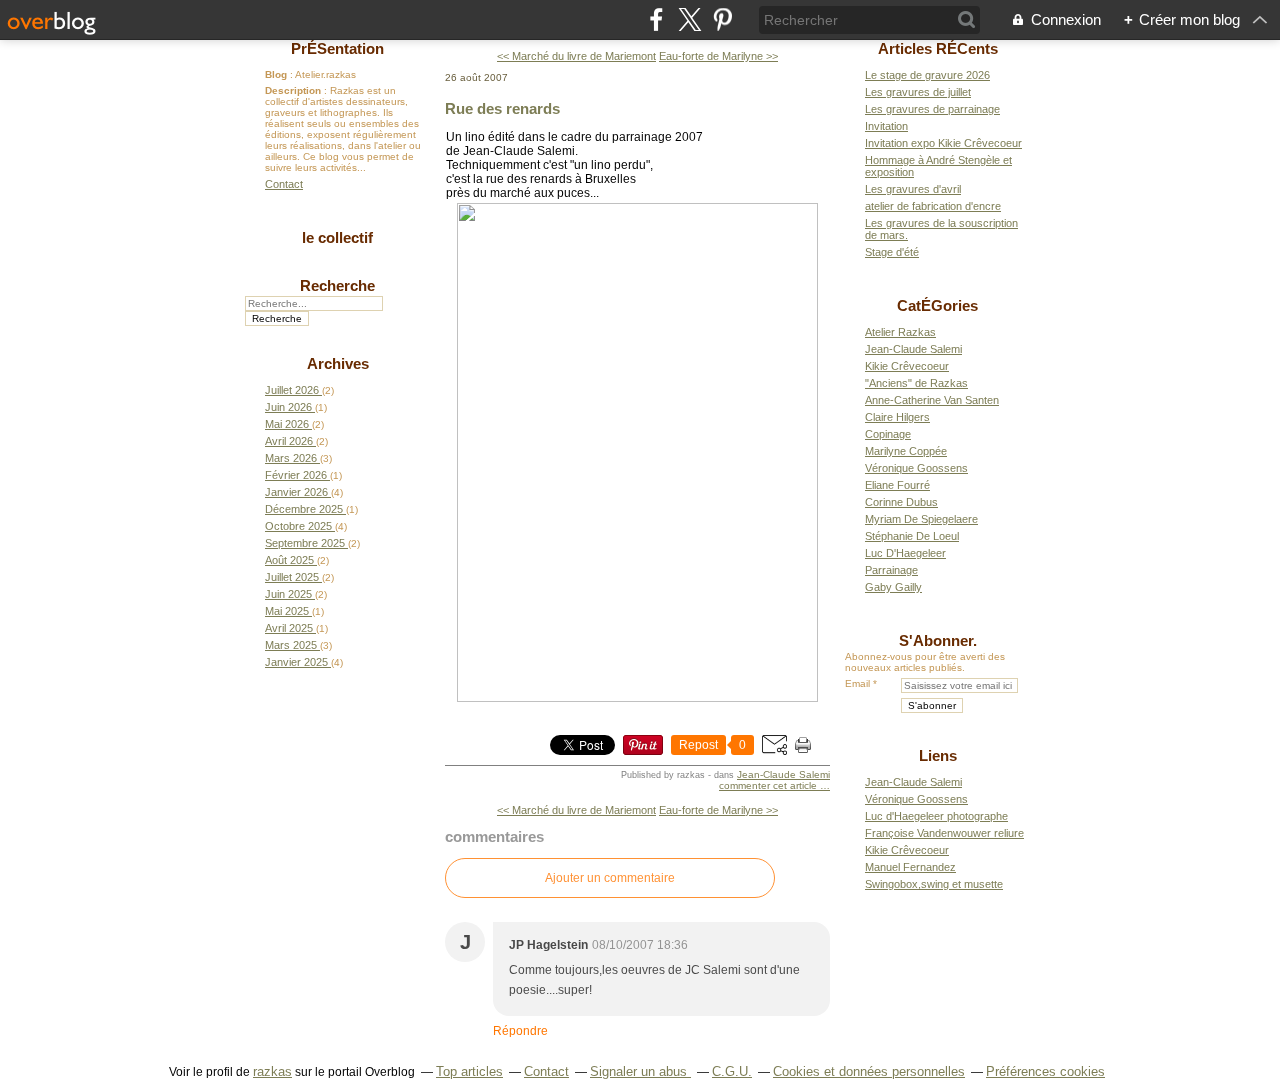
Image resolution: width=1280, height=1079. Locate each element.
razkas (272, 1071)
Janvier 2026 (298, 492)
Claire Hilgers (897, 417)
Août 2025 (291, 560)
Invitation (886, 126)
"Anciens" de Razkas (916, 383)
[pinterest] (722, 19)
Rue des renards (502, 108)
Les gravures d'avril (913, 189)
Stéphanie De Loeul (912, 536)
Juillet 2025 (293, 577)
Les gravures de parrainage (932, 109)
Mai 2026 (288, 424)
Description (294, 90)
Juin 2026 (290, 407)
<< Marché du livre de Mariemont (576, 56)
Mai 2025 (288, 611)
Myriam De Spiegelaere (921, 519)
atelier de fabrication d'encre (933, 206)
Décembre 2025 (305, 509)
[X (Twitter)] (689, 19)
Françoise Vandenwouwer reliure (944, 833)
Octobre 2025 (300, 526)
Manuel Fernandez (910, 867)
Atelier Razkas (900, 332)
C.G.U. (732, 1071)
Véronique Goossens (916, 468)
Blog (276, 74)
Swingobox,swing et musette (934, 884)
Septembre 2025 (306, 543)
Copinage (888, 434)
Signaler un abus (640, 1071)
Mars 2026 (292, 458)
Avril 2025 (290, 628)
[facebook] (656, 19)
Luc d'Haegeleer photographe (936, 816)
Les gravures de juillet (918, 92)
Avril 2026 (290, 441)
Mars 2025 (292, 645)
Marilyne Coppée (906, 451)
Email (857, 683)
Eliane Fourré (897, 485)
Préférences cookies (1045, 1071)
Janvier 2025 (298, 662)
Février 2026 (297, 475)
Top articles (469, 1071)
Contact (284, 184)
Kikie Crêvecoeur (907, 366)
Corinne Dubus (901, 502)
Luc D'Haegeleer (905, 553)
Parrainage (891, 570)
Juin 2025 (290, 594)
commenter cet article (769, 785)
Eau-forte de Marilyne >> (718, 56)
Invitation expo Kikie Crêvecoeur (943, 143)
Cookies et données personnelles (869, 1071)
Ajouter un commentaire (610, 878)
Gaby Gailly (893, 587)
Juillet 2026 (293, 390)
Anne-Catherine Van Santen (932, 400)
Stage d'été (892, 252)
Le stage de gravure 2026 (927, 75)
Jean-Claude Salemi (783, 774)
